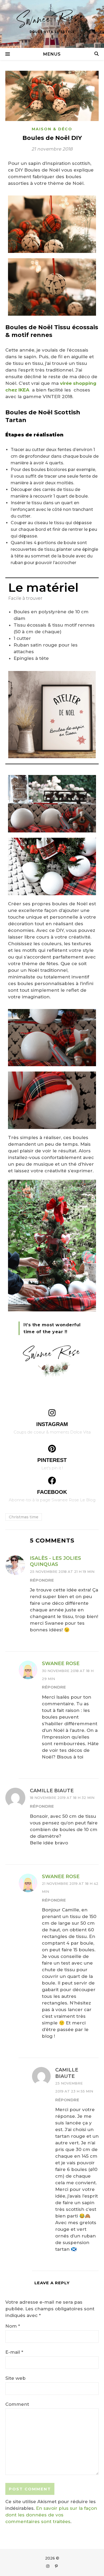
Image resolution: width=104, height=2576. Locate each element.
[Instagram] (52, 1413)
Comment (17, 2404)
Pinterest (52, 1460)
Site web (15, 2378)
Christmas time (24, 1517)
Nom (13, 2326)
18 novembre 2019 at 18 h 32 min (62, 1798)
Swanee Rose (61, 1664)
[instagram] (48, 2566)
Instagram (52, 1424)
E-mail (14, 2352)
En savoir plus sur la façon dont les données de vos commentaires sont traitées (51, 2515)
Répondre (42, 1580)
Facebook (52, 1492)
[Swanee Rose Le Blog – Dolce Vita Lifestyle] (52, 24)
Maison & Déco (52, 129)
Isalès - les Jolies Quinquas (55, 1561)
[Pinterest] (52, 1449)
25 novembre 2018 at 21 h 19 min (62, 1572)
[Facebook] (52, 1481)
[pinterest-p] (56, 2566)
